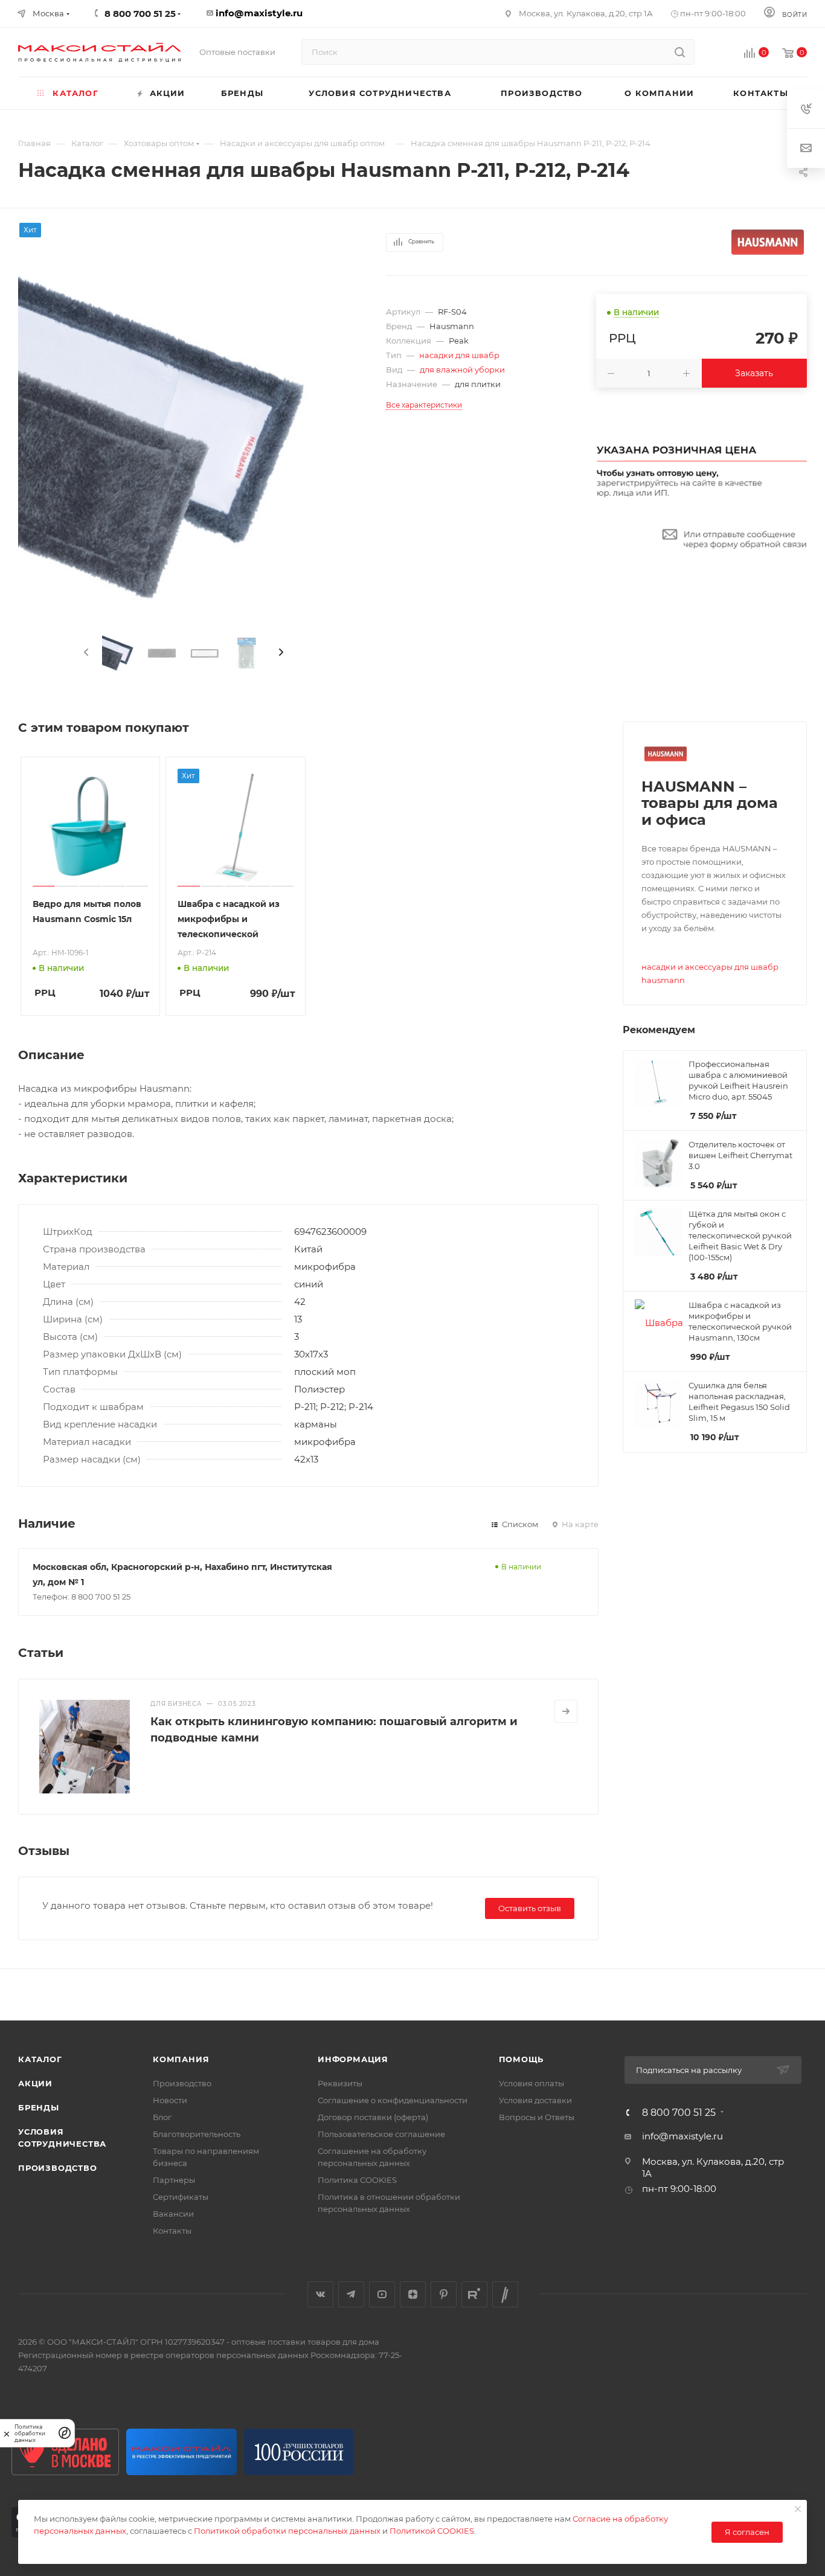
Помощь (522, 2059)
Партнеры (174, 2180)
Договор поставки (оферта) (373, 2117)
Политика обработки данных (30, 2433)
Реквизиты (340, 2083)
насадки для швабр (459, 355)
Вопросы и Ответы (537, 2117)
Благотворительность (197, 2134)
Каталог (40, 2059)
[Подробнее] (566, 1711)
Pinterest (444, 2294)
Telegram (351, 2294)
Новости (170, 2100)
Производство (58, 2168)
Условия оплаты (531, 2083)
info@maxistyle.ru (259, 13)
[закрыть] (7, 2433)
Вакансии (173, 2214)
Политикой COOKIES (432, 2531)
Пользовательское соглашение (381, 2134)
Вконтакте (320, 2294)
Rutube (474, 2294)
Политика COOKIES (357, 2180)
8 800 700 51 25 (679, 2113)
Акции (35, 2083)
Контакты (172, 2231)
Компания (181, 2059)
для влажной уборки (462, 370)
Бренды (39, 2107)
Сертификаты (181, 2197)
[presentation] (85, 653)
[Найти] (680, 52)
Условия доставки (535, 2100)
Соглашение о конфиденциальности (393, 2100)
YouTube (382, 2294)
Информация (353, 2059)
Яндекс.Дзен (413, 2294)
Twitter (505, 2294)
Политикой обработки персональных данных (287, 2531)
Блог (162, 2117)
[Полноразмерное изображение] (184, 441)
